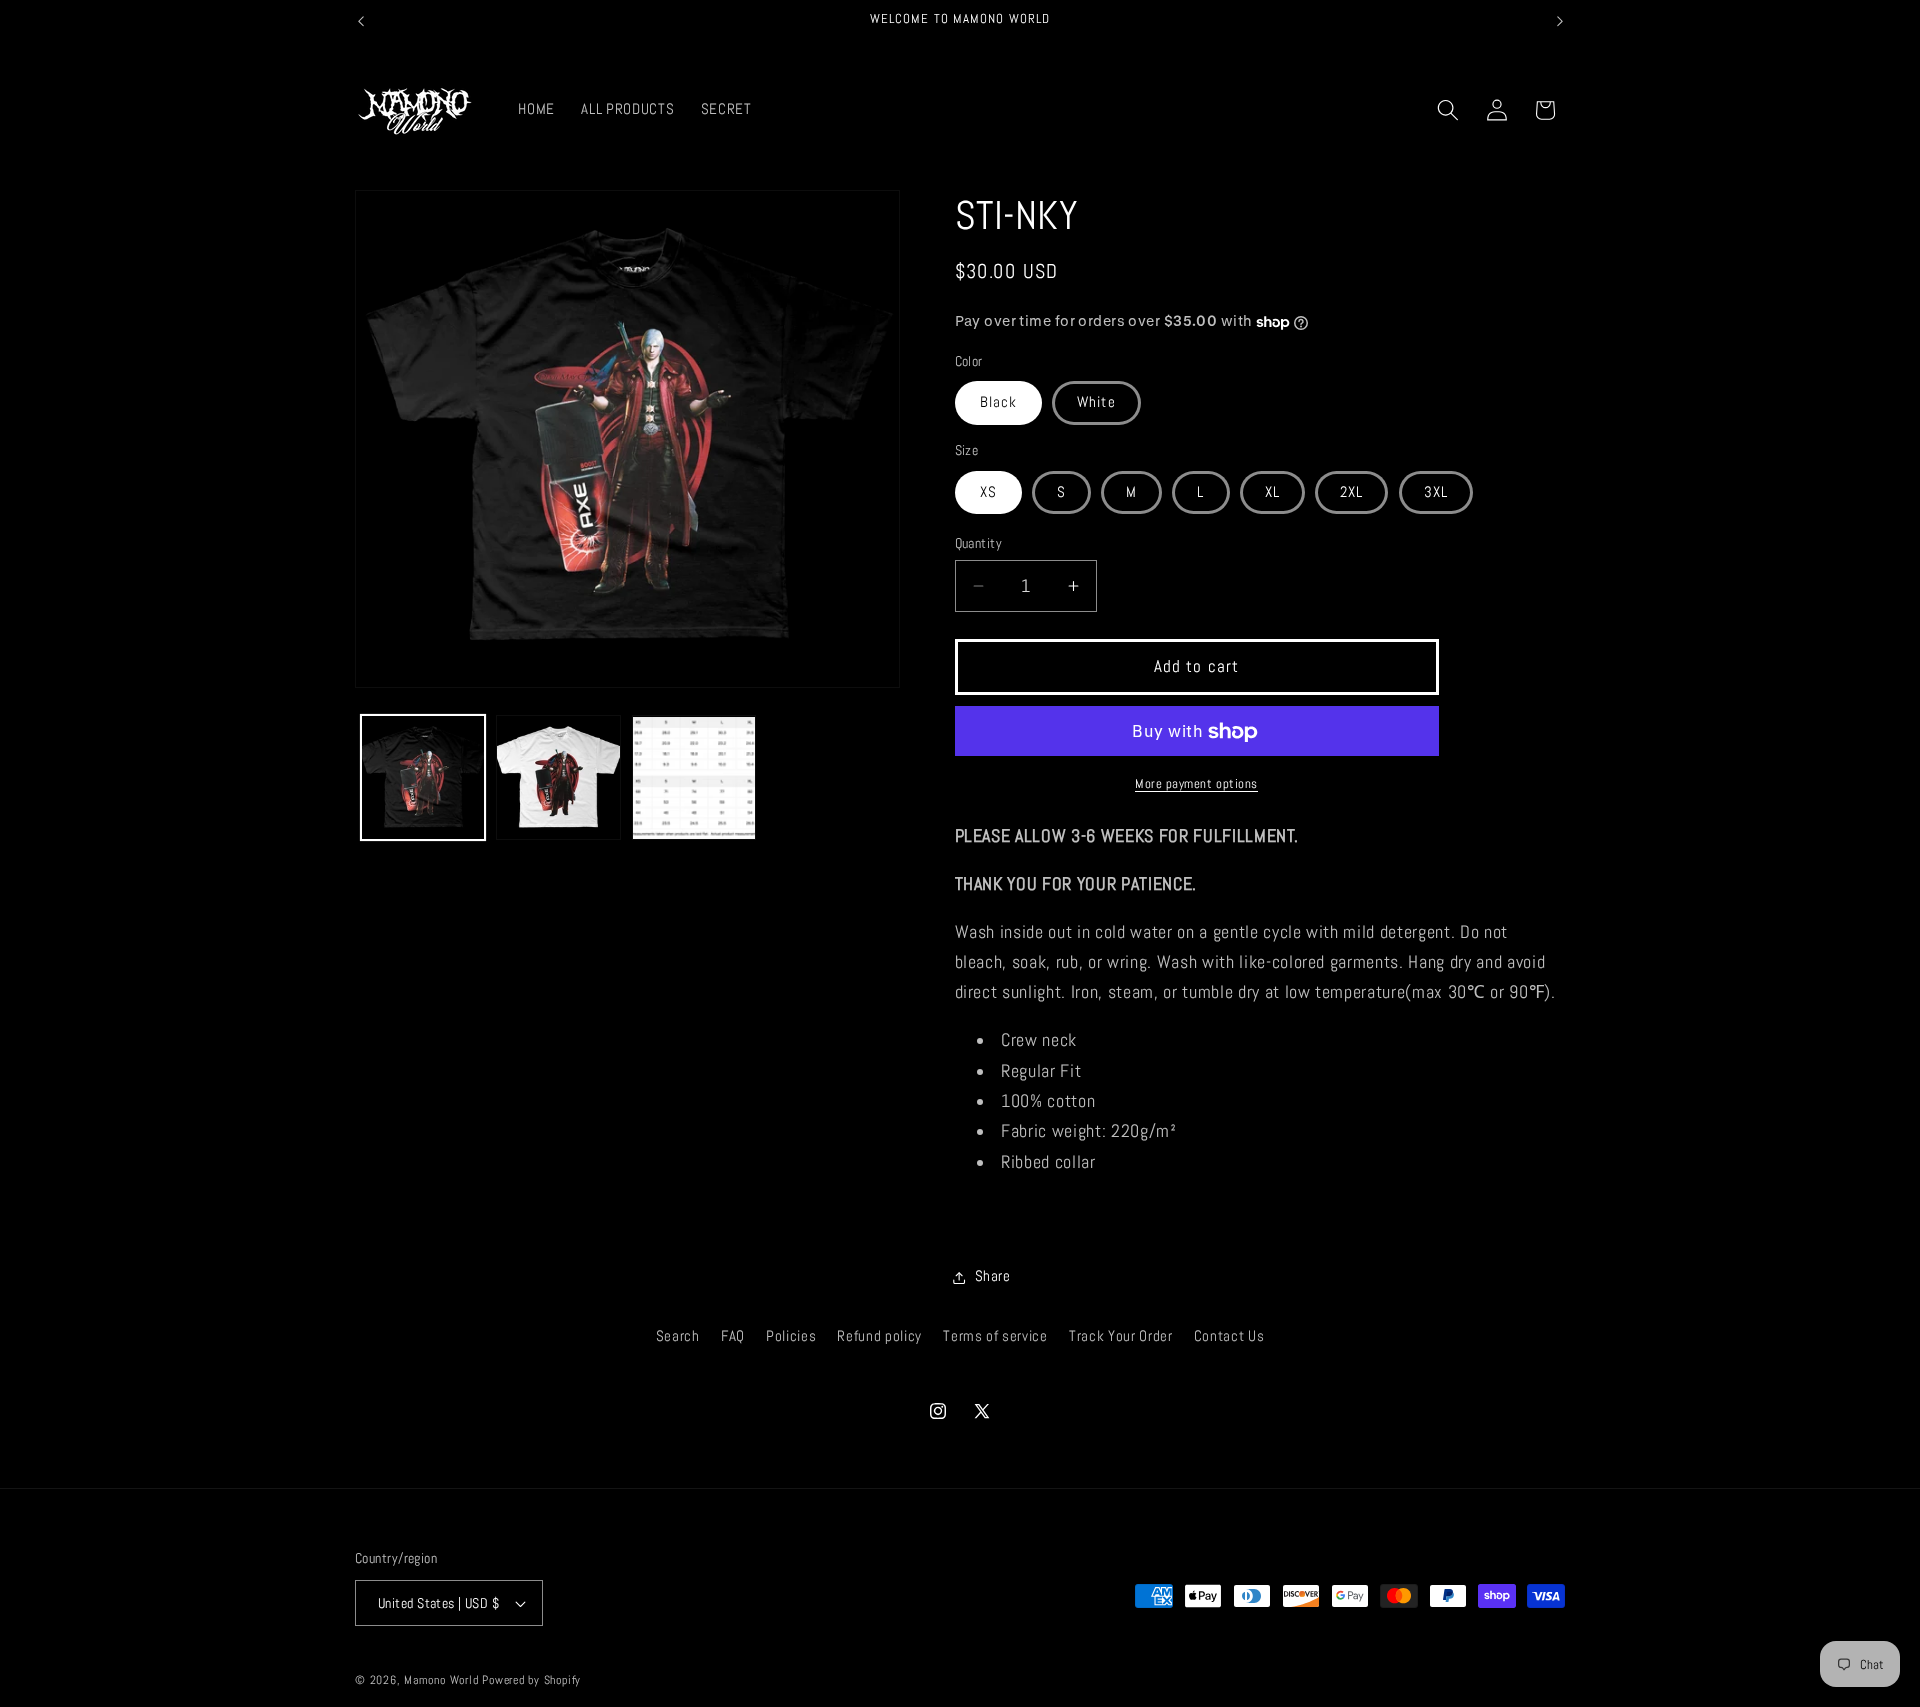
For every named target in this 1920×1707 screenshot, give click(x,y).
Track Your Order (1121, 1337)
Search (678, 1337)
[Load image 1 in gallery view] (423, 778)
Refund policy (879, 1337)
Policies (791, 1337)
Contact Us (1229, 1337)
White (1096, 403)
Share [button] (993, 1277)
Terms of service (995, 1337)
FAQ (733, 1337)
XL (1272, 492)
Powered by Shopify (531, 1680)
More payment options (1196, 783)
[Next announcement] (1560, 21)
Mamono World (441, 1680)
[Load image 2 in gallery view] (558, 778)
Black (999, 403)
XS (988, 492)
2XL (1351, 492)
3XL (1436, 492)
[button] (1448, 110)
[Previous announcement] (361, 21)
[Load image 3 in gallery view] (694, 778)
